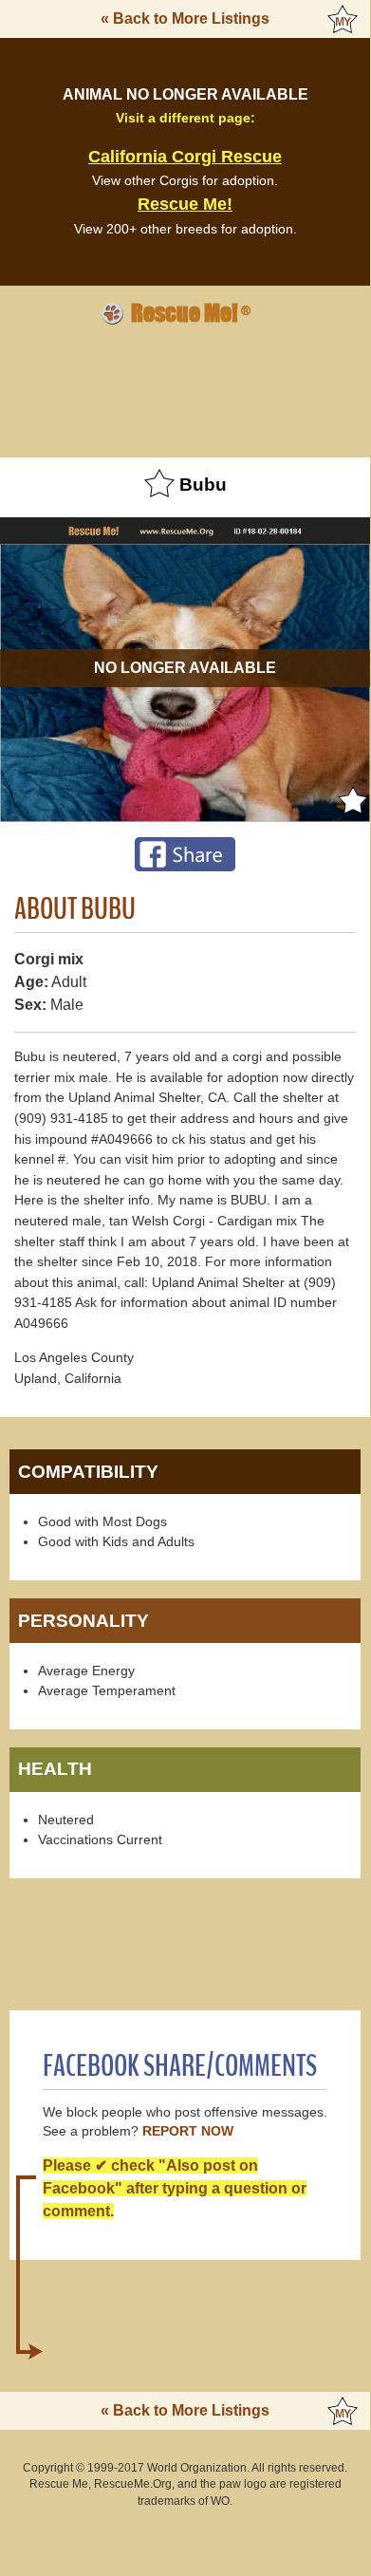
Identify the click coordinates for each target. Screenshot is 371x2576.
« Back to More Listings (185, 19)
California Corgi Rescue (185, 157)
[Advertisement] (185, 388)
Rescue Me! (185, 204)
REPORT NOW (188, 2131)
